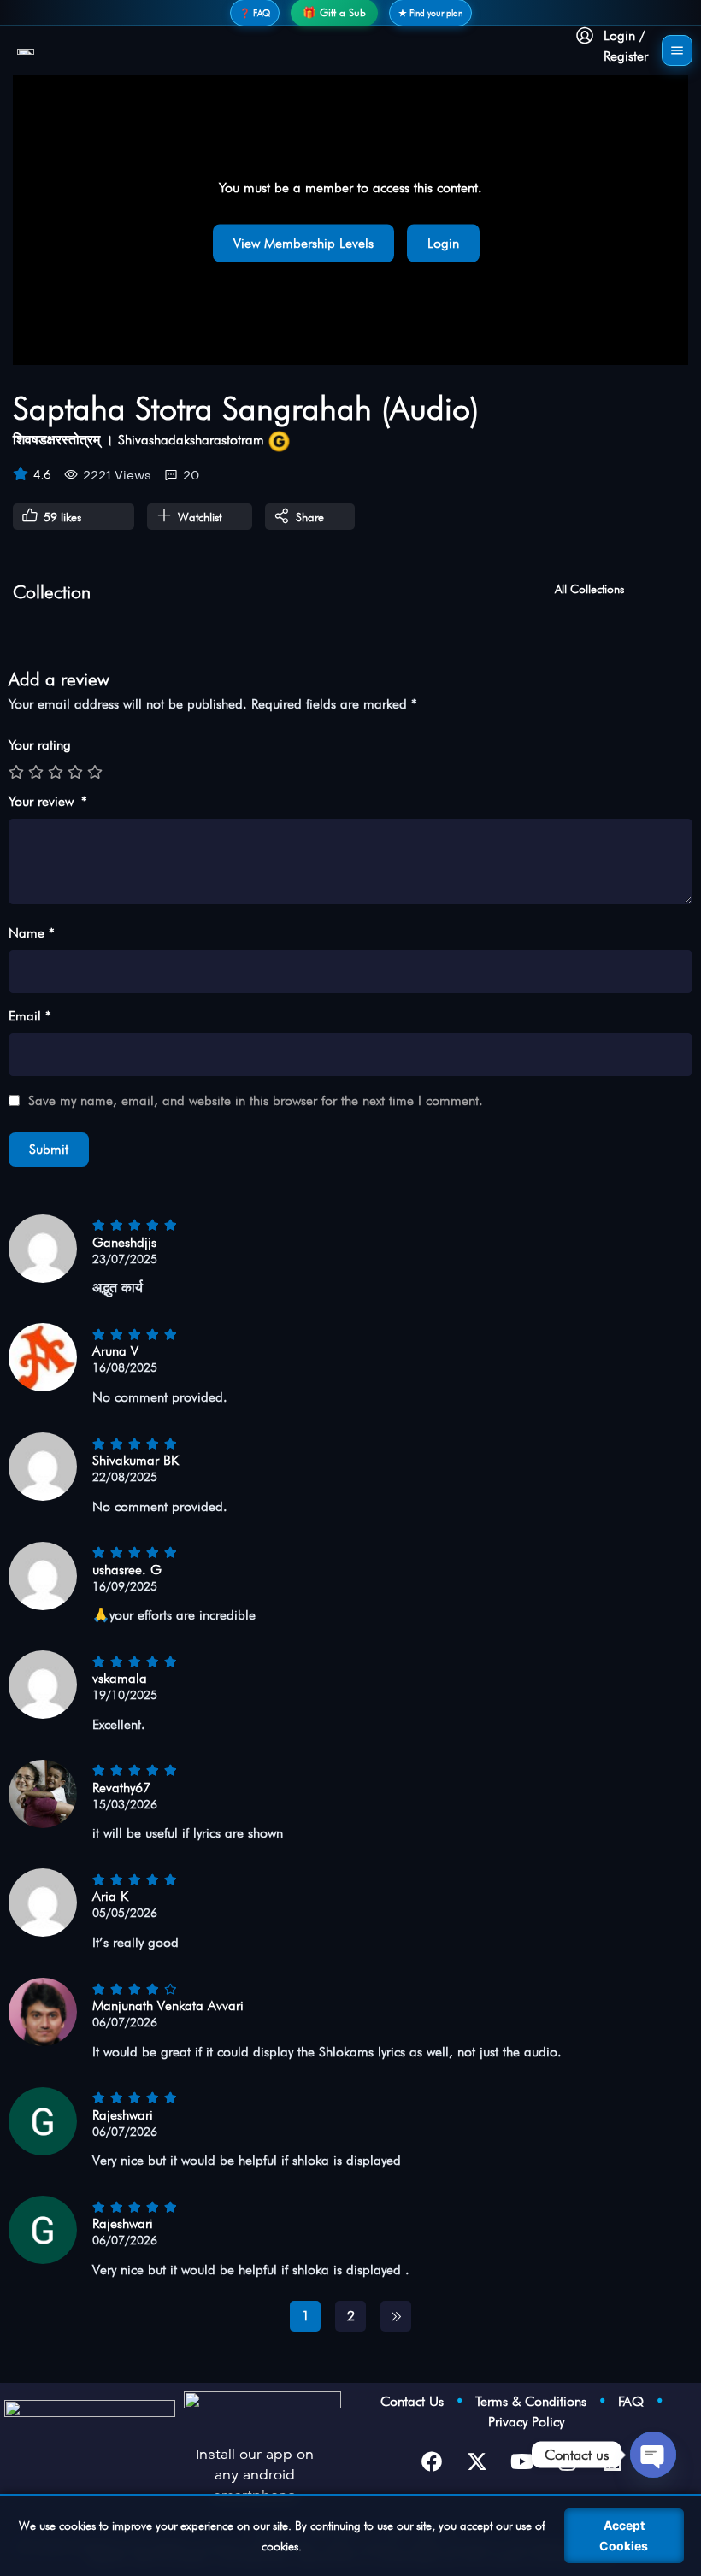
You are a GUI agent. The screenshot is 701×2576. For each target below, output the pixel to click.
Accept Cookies (624, 2535)
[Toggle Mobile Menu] (677, 50)
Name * (32, 933)
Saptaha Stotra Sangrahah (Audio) (246, 408)
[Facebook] (432, 2461)
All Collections (589, 589)
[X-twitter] (477, 2461)
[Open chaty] (653, 2455)
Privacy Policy (526, 2422)
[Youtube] (522, 2461)
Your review (48, 801)
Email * (30, 1016)
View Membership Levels (303, 243)
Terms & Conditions (537, 2401)
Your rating (40, 745)
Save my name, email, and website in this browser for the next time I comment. (256, 1100)
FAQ (637, 2401)
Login (443, 243)
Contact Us (418, 2401)
